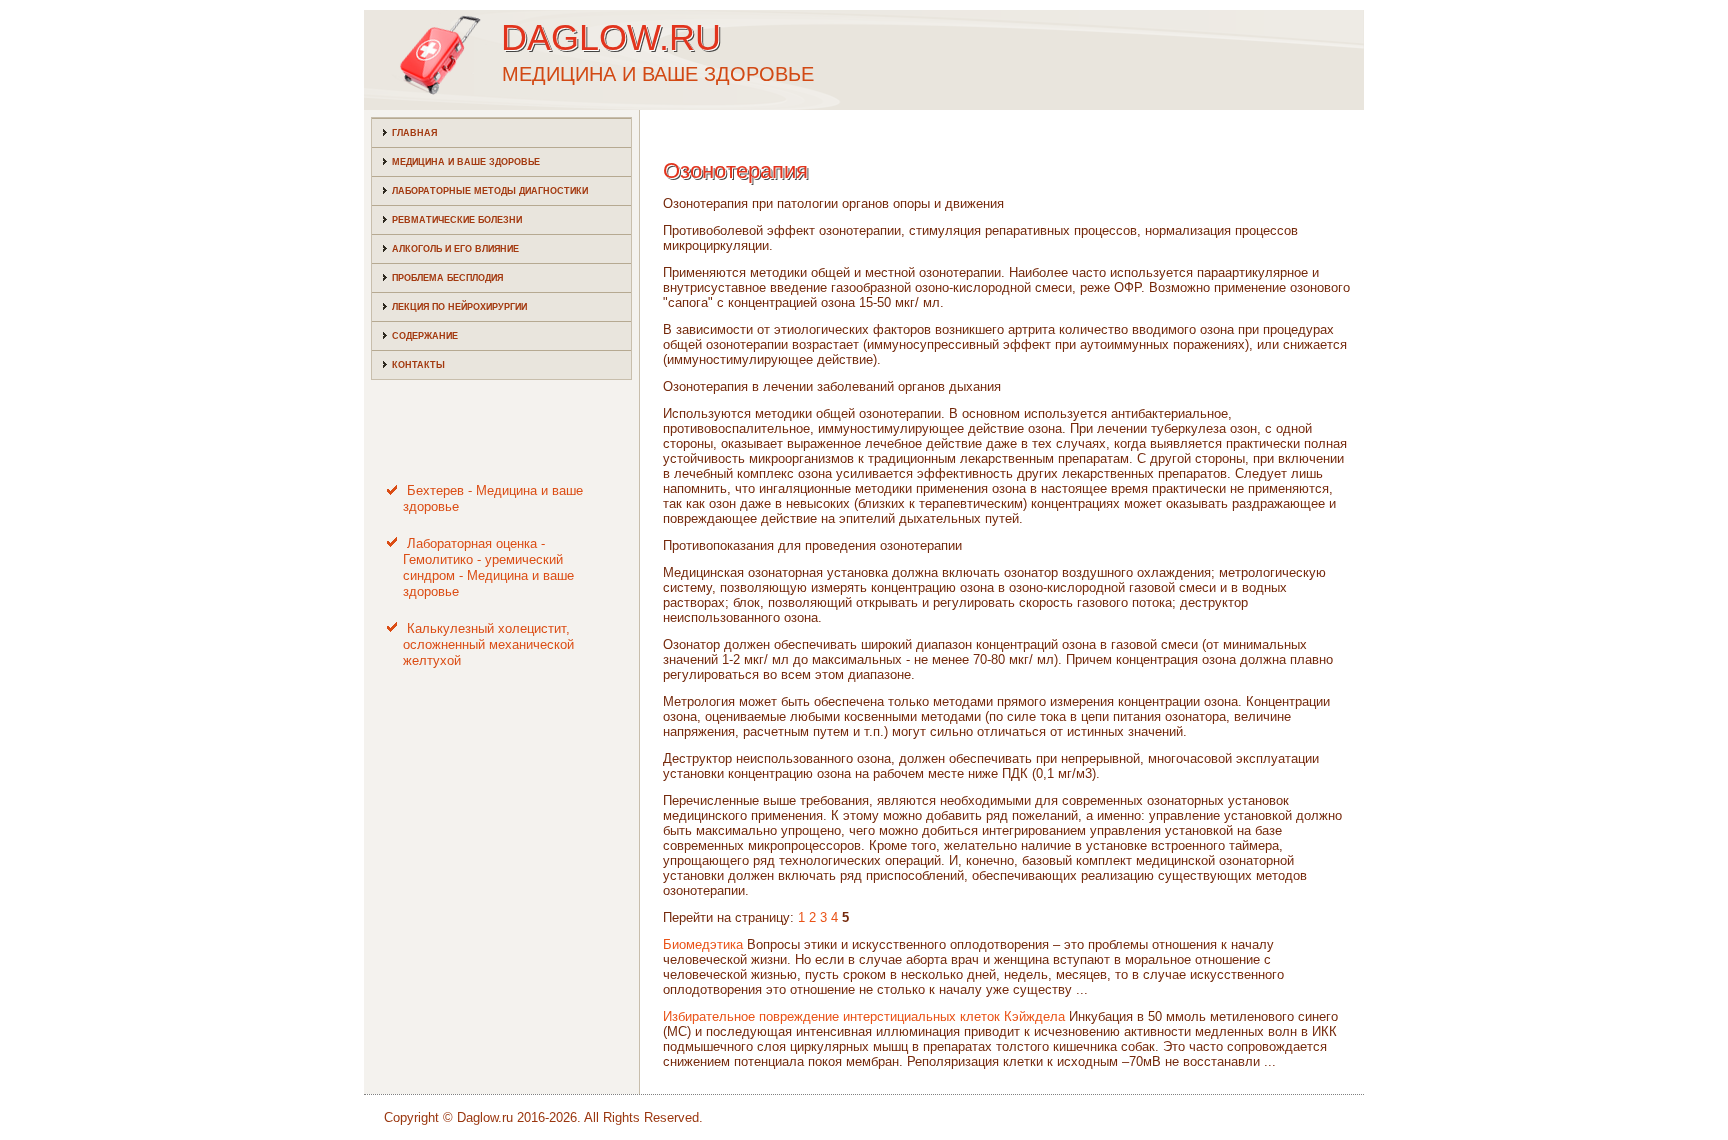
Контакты (418, 365)
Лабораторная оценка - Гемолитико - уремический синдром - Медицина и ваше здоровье (488, 568)
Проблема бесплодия (447, 278)
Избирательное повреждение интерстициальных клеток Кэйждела (864, 1016)
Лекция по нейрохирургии (459, 307)
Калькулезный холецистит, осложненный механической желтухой (488, 645)
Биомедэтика (703, 944)
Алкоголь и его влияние (455, 249)
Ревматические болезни (457, 220)
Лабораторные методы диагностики (490, 191)
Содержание (425, 336)
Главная (414, 133)
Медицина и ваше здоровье (466, 162)
